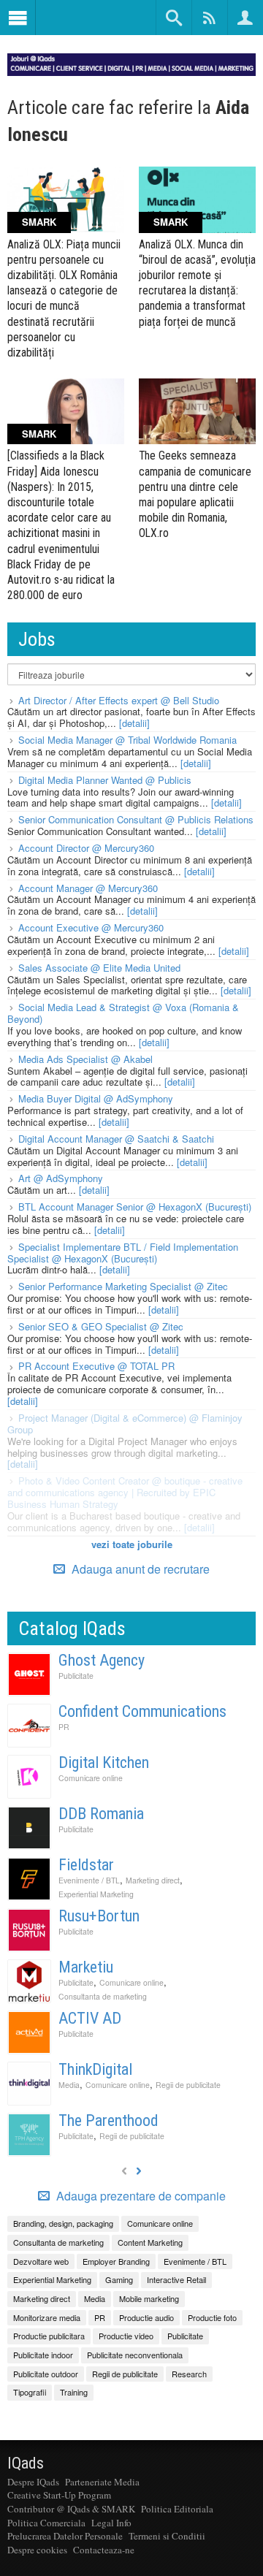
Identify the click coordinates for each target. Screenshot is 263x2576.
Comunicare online (91, 1778)
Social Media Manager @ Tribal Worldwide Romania (127, 740)
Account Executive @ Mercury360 (91, 927)
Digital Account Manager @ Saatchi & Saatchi (116, 1139)
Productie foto (212, 2317)
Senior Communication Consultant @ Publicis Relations (136, 819)
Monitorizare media (47, 2317)
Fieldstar (86, 1865)
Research (189, 2374)
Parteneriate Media (102, 2482)
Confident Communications (142, 1711)
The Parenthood (108, 2120)
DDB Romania (101, 1814)
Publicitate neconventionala (135, 2355)
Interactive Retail (176, 2279)
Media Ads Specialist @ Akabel (85, 1059)
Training (74, 2392)
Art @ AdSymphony (61, 1178)
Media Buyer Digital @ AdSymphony (96, 1098)
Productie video (126, 2336)
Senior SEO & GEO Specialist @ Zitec (101, 1326)
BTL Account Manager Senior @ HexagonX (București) (135, 1207)
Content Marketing (150, 2242)
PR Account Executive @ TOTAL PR (96, 1366)
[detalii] (134, 723)
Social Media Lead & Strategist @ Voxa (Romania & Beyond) (123, 1013)
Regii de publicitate (188, 2085)
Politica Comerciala (46, 2523)
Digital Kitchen (104, 1763)
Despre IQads (33, 2482)
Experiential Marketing (96, 1894)
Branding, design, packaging (63, 2223)
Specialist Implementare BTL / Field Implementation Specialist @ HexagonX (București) (123, 1253)
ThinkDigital (95, 2069)
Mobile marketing (149, 2298)
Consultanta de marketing (103, 1996)
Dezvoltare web (41, 2261)
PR (64, 1727)
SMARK (39, 222)
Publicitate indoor (43, 2355)
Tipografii (30, 2392)
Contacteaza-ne (104, 2550)
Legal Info (111, 2523)
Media (69, 2085)
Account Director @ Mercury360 (86, 848)
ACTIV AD (90, 2018)
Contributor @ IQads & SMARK (71, 2509)
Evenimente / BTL (89, 1880)
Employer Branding (116, 2261)
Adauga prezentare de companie (140, 2196)
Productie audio (146, 2317)
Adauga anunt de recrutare (139, 1569)
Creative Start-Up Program (59, 2495)
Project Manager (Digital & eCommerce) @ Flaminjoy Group (125, 1424)
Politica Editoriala (177, 2509)
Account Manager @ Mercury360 (88, 888)
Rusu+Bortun (99, 1916)
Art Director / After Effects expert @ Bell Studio (119, 700)
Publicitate (76, 1676)
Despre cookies (37, 2550)
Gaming (119, 2279)
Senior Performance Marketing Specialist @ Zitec (123, 1286)
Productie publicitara (49, 2336)
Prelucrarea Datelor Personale (65, 2536)
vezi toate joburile (132, 1544)
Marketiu (86, 1967)
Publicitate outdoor (46, 2374)
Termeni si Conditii (167, 2536)
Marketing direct (153, 1880)
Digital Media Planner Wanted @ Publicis (105, 780)
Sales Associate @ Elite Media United (99, 968)
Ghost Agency (102, 1660)
